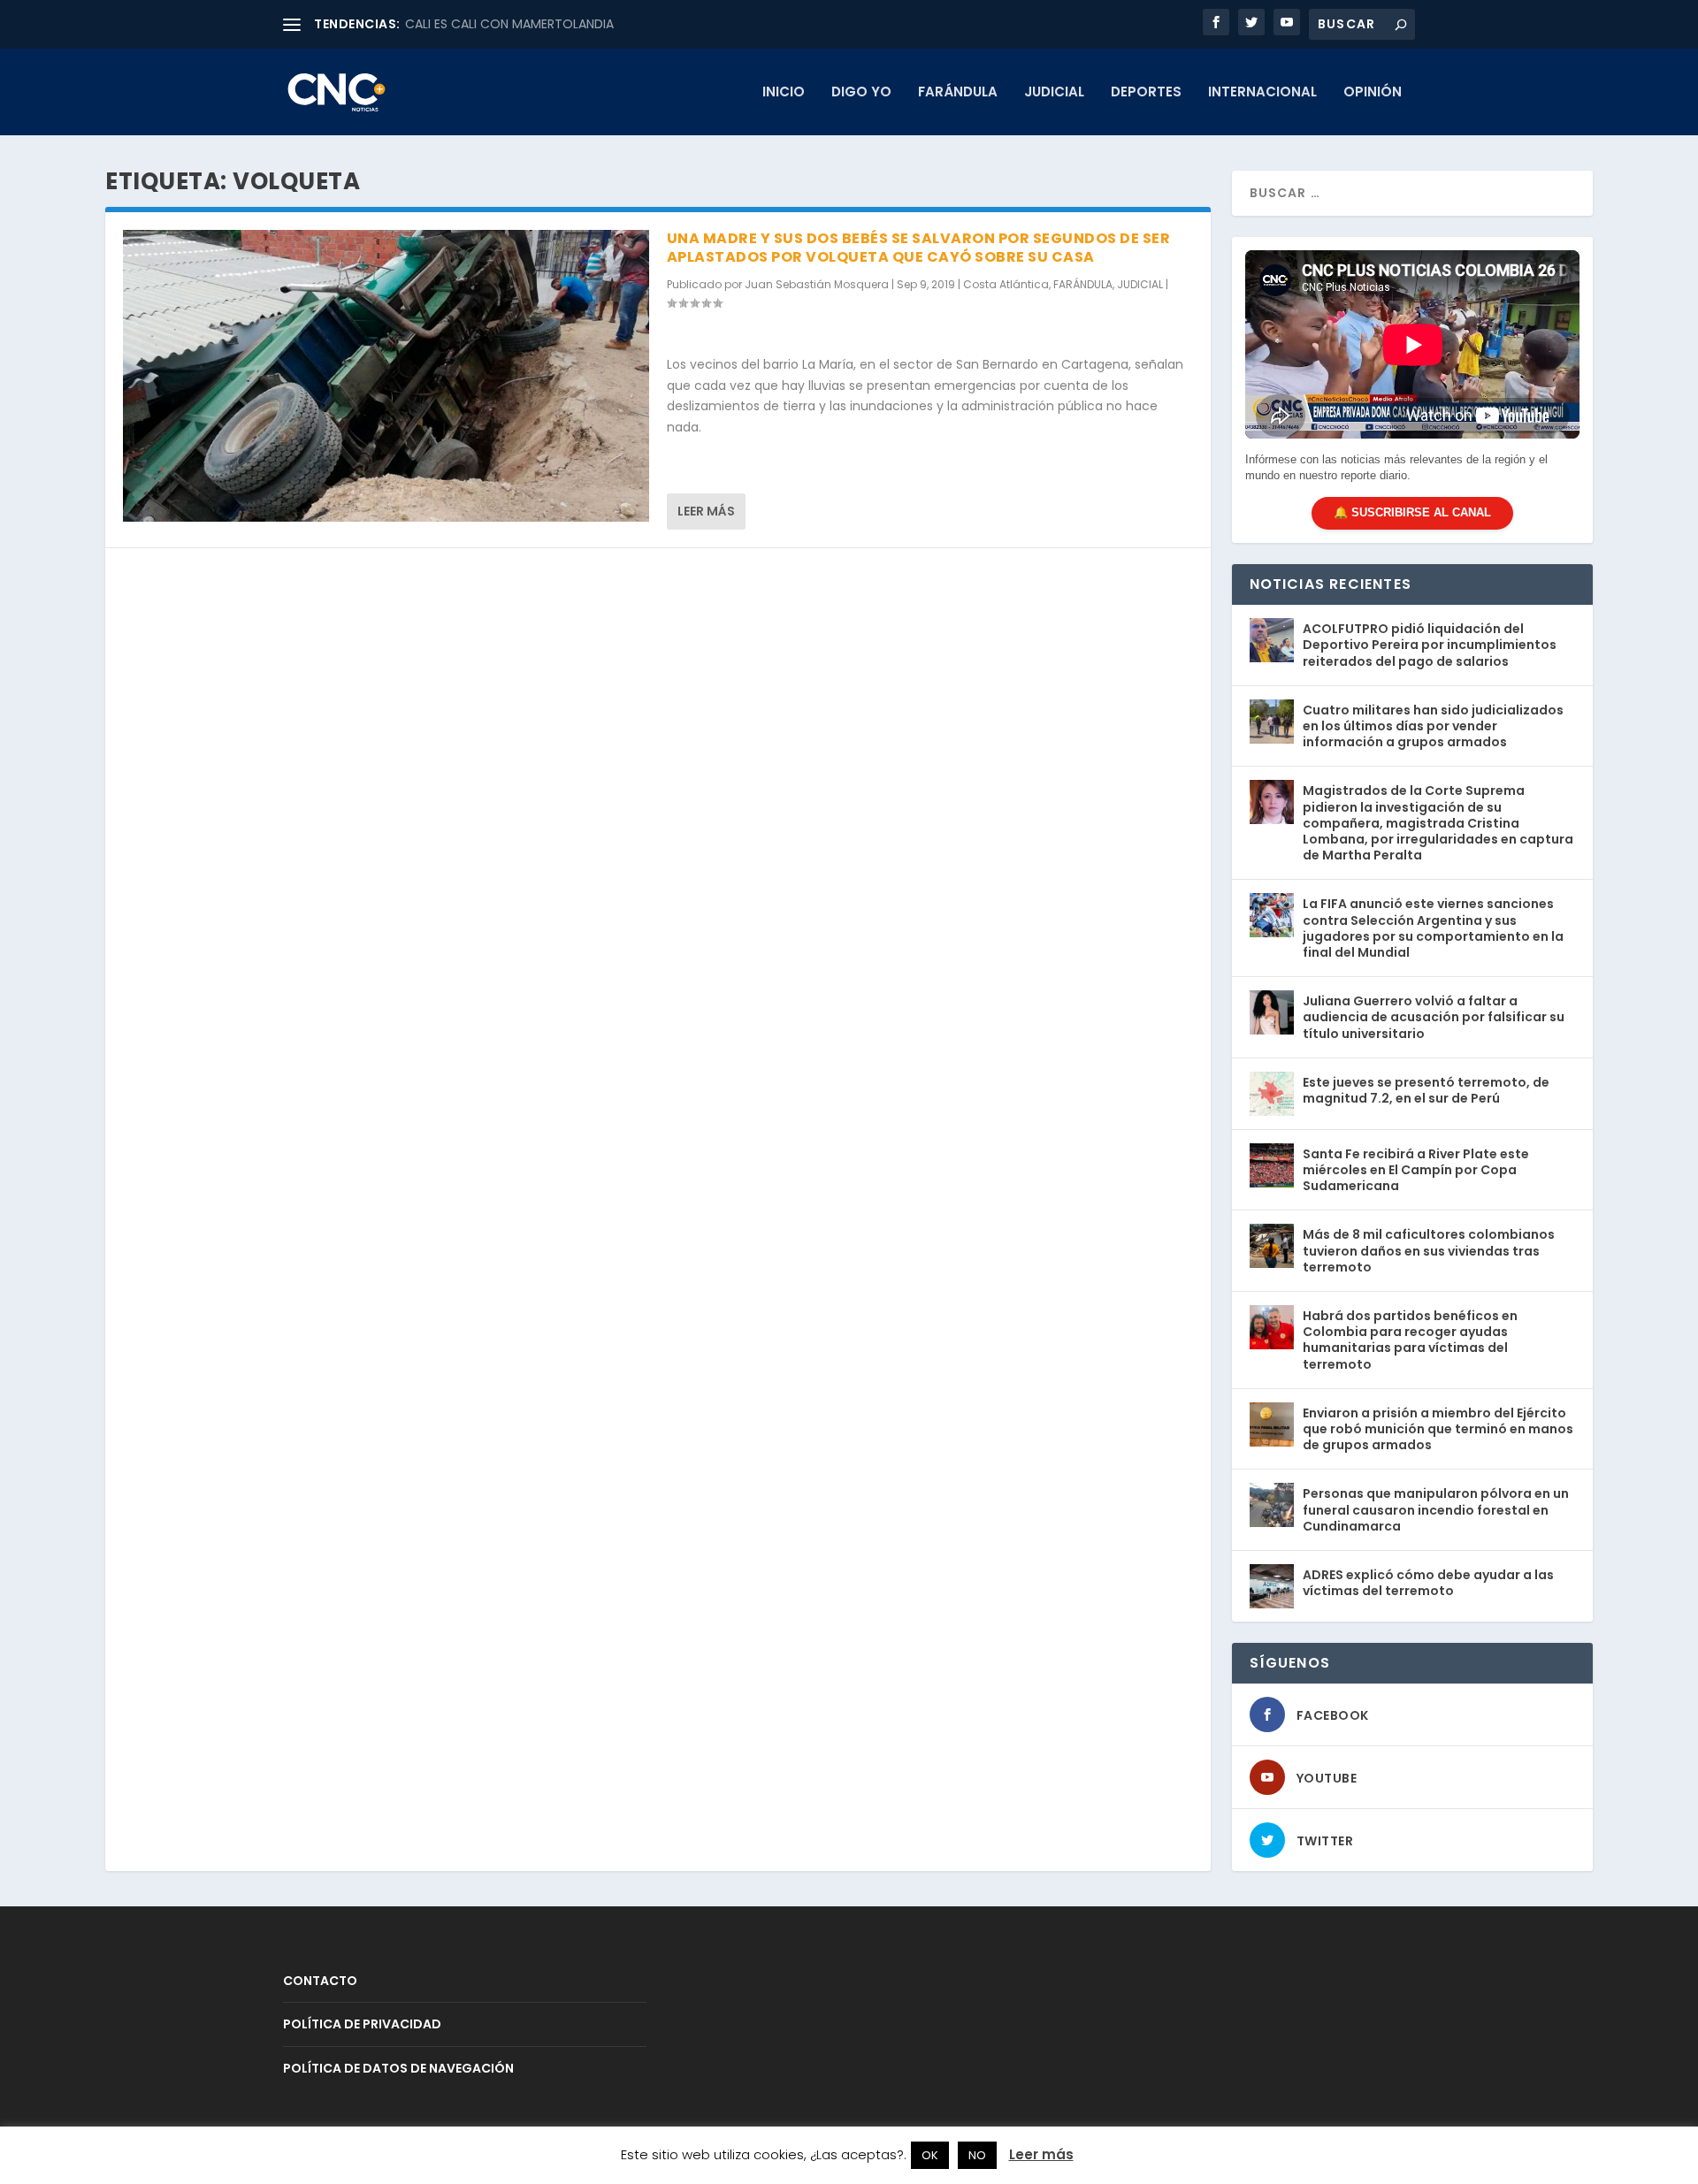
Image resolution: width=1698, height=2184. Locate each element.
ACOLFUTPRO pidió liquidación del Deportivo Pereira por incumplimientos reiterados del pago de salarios (1430, 645)
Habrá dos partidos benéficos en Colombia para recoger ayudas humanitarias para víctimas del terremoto (1410, 1340)
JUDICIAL (1054, 93)
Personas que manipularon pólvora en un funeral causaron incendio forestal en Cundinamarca (1436, 1509)
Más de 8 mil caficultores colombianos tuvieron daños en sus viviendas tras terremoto (1429, 1250)
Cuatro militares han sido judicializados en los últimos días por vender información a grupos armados (1433, 726)
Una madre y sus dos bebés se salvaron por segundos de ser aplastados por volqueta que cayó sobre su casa (919, 248)
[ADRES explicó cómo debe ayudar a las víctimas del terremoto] (1272, 1586)
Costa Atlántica (1006, 284)
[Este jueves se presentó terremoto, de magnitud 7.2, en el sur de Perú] (1272, 1094)
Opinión (1373, 93)
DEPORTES (1146, 93)
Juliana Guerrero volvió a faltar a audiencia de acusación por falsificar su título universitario (1434, 1017)
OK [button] (930, 2155)
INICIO (784, 93)
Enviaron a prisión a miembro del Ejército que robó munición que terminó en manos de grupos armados (1438, 1429)
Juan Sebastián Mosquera (817, 284)
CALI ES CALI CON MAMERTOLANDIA (509, 24)
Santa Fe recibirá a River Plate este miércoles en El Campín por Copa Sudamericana (1416, 1170)
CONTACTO (320, 1981)
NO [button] (977, 2155)
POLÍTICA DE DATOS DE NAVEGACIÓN (398, 2068)
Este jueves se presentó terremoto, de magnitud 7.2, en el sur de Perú (1426, 1090)
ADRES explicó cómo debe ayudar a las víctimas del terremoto (1428, 1583)
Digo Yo (861, 93)
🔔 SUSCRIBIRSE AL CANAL (1412, 512)
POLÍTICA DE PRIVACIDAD (362, 2024)
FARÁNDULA (958, 93)
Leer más (706, 511)
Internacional (1262, 93)
